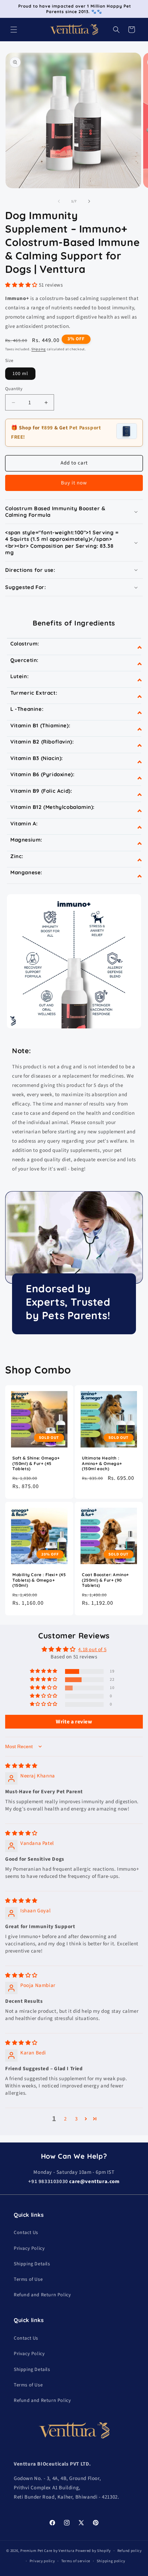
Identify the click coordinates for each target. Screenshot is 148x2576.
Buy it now (74, 483)
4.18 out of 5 (92, 1650)
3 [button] (76, 2119)
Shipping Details (32, 2264)
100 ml (20, 374)
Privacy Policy (29, 2248)
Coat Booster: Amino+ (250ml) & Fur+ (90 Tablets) (105, 1580)
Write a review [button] (74, 1722)
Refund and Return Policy (42, 2295)
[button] (14, 30)
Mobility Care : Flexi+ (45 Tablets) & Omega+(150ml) (39, 1580)
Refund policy (130, 2551)
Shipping (39, 349)
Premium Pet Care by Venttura (47, 2550)
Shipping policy (111, 2561)
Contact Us (26, 2233)
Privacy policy (42, 2561)
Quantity (14, 389)
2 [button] (65, 2119)
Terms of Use (28, 2279)
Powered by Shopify (93, 2550)
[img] (21, 1766)
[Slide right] (89, 201)
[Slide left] (59, 201)
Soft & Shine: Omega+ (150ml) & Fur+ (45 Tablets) (36, 1463)
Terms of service (76, 2561)
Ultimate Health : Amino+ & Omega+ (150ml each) (102, 1463)
